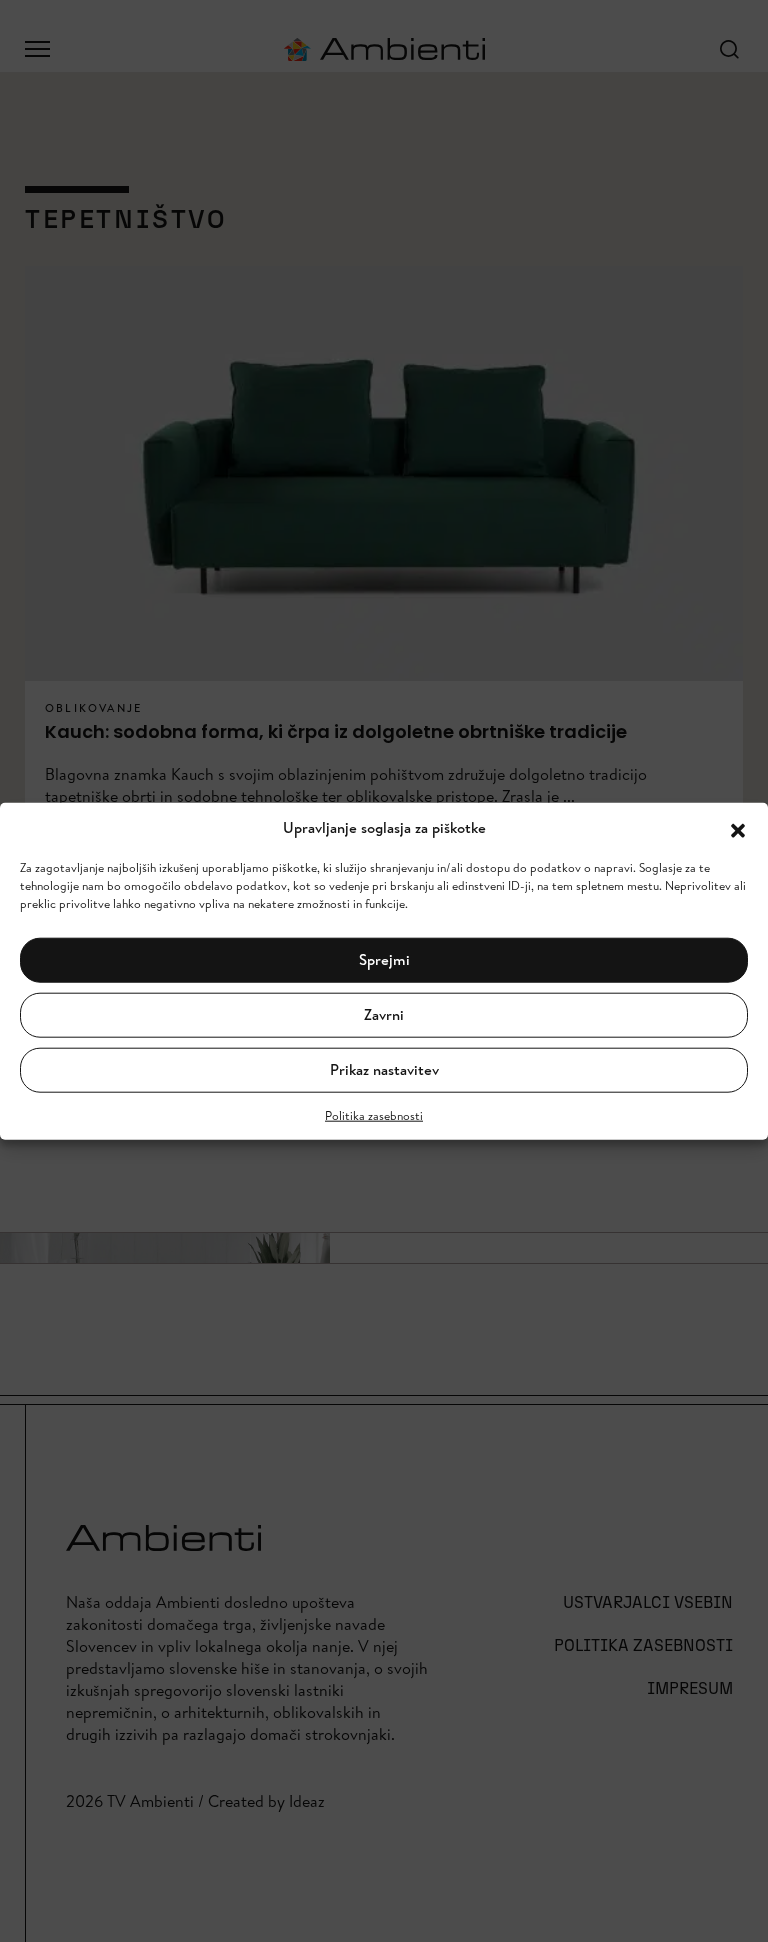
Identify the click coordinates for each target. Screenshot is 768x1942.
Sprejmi (384, 959)
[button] (738, 828)
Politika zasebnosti (374, 1114)
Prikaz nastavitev (384, 1069)
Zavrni (384, 1014)
